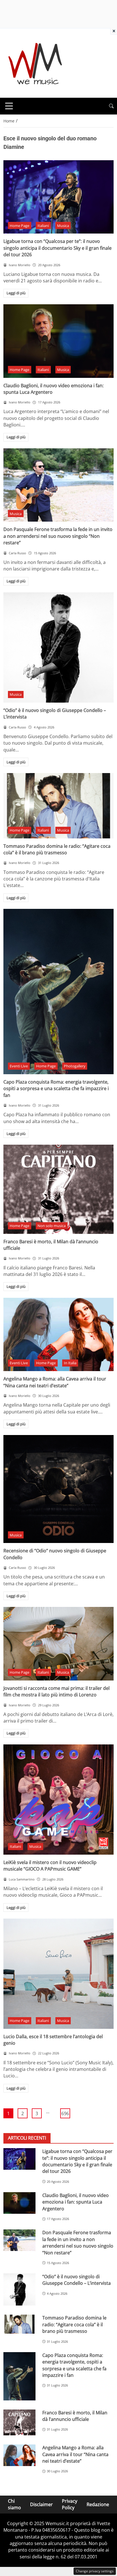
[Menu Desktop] (9, 106)
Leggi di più (16, 293)
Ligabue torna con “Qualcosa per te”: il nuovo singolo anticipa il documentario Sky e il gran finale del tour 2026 (58, 248)
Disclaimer (41, 2504)
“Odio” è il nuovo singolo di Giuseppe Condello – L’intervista (77, 2280)
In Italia (70, 1363)
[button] (111, 106)
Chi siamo (14, 2504)
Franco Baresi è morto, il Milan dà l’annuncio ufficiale (75, 2416)
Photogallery (75, 1066)
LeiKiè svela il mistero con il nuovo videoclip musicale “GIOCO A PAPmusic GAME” (50, 1866)
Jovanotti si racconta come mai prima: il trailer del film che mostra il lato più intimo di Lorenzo (57, 1691)
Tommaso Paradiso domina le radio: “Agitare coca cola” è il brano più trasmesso (57, 849)
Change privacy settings (95, 2571)
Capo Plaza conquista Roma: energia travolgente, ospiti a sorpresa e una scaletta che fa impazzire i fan (56, 1089)
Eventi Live (19, 1066)
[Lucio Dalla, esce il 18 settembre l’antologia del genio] (58, 1974)
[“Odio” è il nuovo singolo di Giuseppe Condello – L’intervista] (58, 647)
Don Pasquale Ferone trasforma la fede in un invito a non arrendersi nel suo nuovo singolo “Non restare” (58, 536)
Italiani (43, 226)
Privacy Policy (70, 2504)
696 (65, 2113)
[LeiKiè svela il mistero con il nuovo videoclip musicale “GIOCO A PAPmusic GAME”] (58, 1800)
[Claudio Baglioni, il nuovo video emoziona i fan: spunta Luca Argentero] (58, 341)
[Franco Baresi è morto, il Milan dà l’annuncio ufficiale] (58, 1189)
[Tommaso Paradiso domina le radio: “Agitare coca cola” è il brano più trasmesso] (58, 806)
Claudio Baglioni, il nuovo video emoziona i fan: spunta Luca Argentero (76, 2202)
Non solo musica (52, 1226)
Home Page (19, 226)
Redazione (98, 2504)
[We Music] (35, 63)
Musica (63, 226)
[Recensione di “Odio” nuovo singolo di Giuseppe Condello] (58, 1489)
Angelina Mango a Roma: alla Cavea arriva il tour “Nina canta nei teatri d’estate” (55, 1382)
